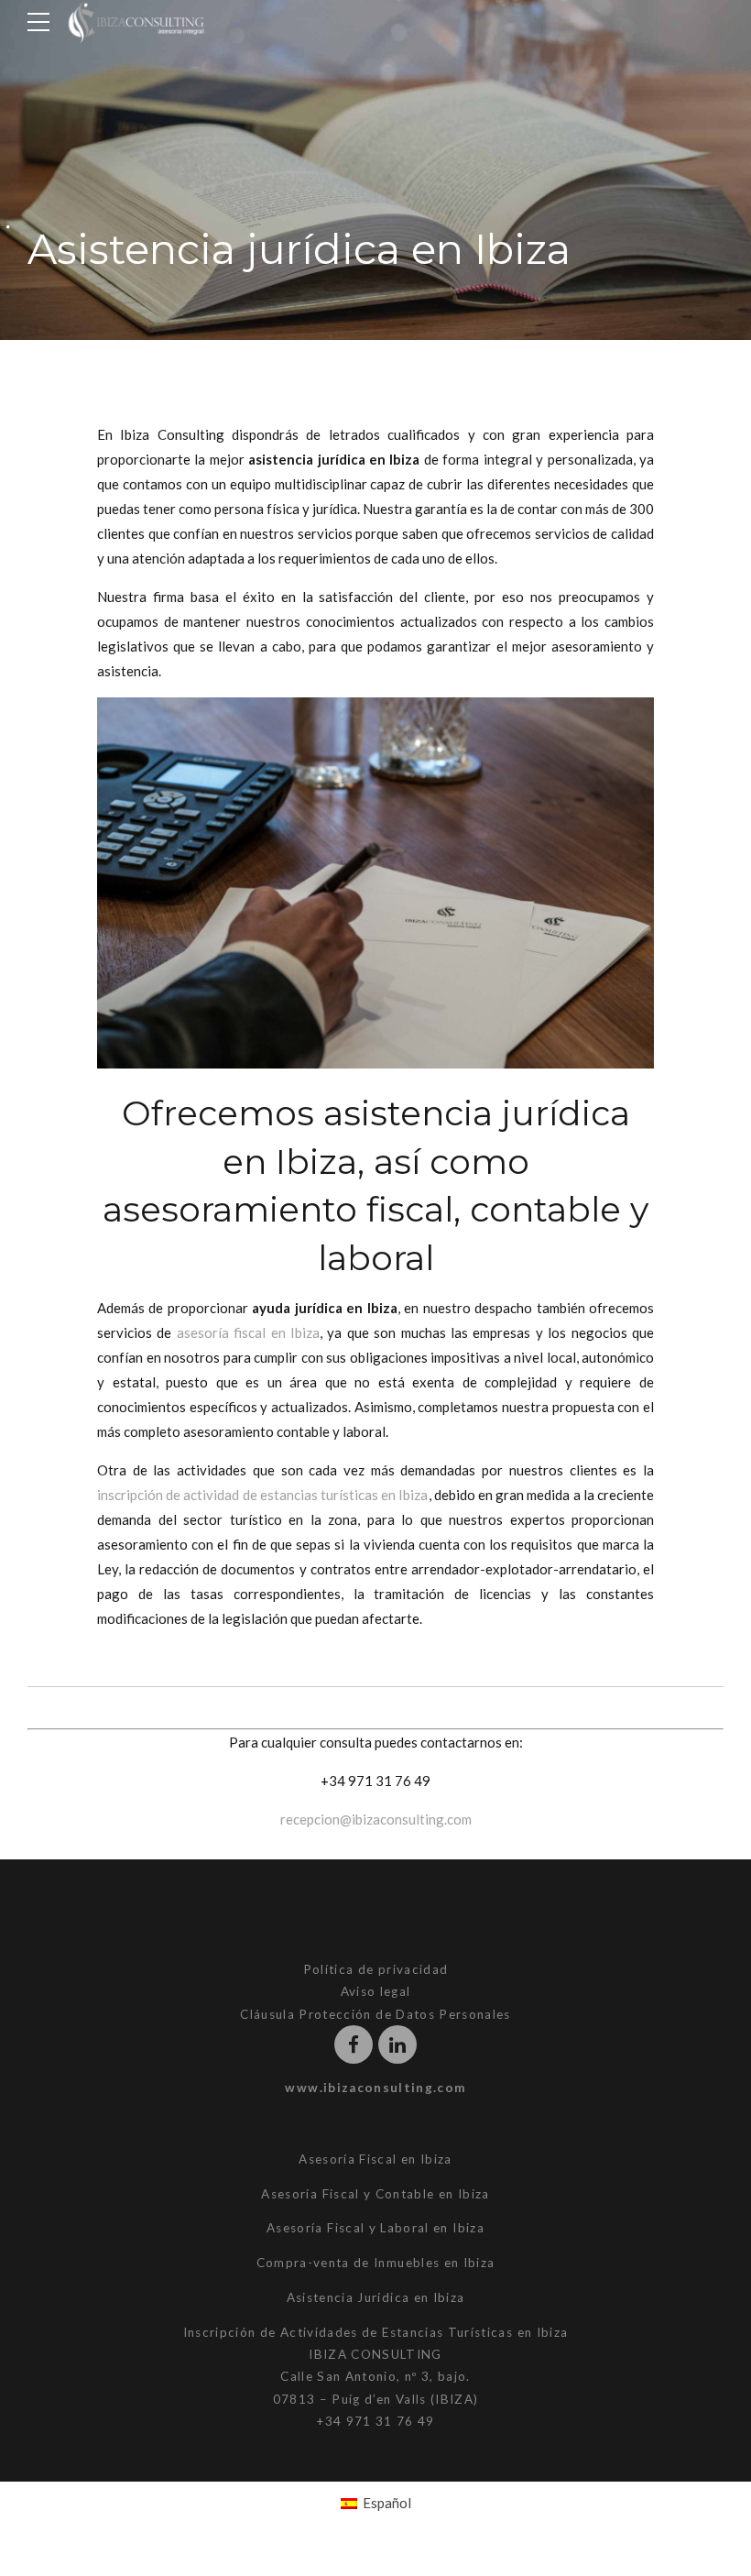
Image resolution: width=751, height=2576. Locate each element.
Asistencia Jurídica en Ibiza (376, 2297)
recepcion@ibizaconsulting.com (376, 1819)
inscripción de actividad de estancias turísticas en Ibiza (263, 1495)
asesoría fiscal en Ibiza (248, 1332)
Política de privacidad (376, 1969)
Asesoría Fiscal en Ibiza (375, 2159)
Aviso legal (376, 1991)
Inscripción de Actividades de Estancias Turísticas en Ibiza (376, 2332)
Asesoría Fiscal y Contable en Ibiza (375, 2194)
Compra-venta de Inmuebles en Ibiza (376, 2263)
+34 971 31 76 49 (375, 1781)
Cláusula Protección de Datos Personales (375, 2014)
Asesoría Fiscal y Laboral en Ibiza (375, 2228)
